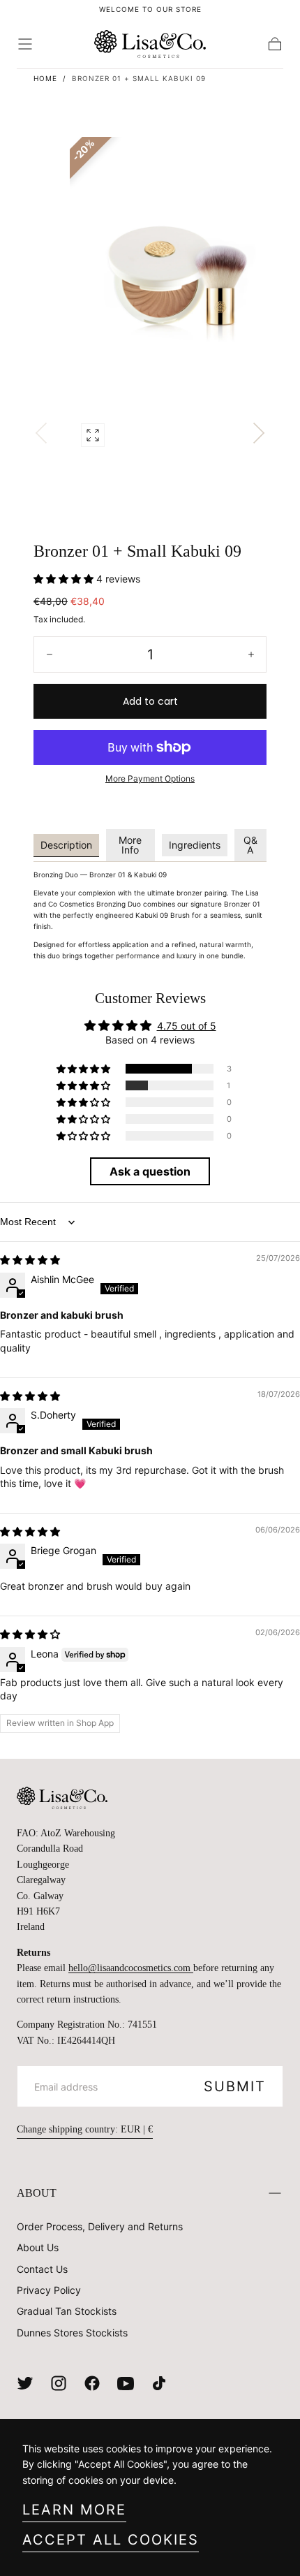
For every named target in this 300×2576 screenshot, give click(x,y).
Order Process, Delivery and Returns (100, 2226)
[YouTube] (126, 2383)
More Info (130, 845)
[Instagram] (59, 2383)
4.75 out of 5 (187, 1026)
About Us (38, 2247)
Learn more (74, 2510)
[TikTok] (159, 2383)
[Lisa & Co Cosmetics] (62, 1798)
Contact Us (42, 2269)
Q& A (250, 845)
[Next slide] (259, 433)
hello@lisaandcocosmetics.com (131, 1968)
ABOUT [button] (37, 2193)
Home (45, 78)
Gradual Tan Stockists (67, 2311)
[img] (30, 1260)
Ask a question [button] (150, 1171)
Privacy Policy (49, 2290)
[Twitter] (25, 2383)
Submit (235, 2086)
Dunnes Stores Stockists (72, 2333)
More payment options (150, 778)
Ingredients (195, 845)
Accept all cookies (111, 2540)
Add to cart (150, 701)
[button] (25, 44)
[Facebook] (92, 2383)
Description (66, 845)
